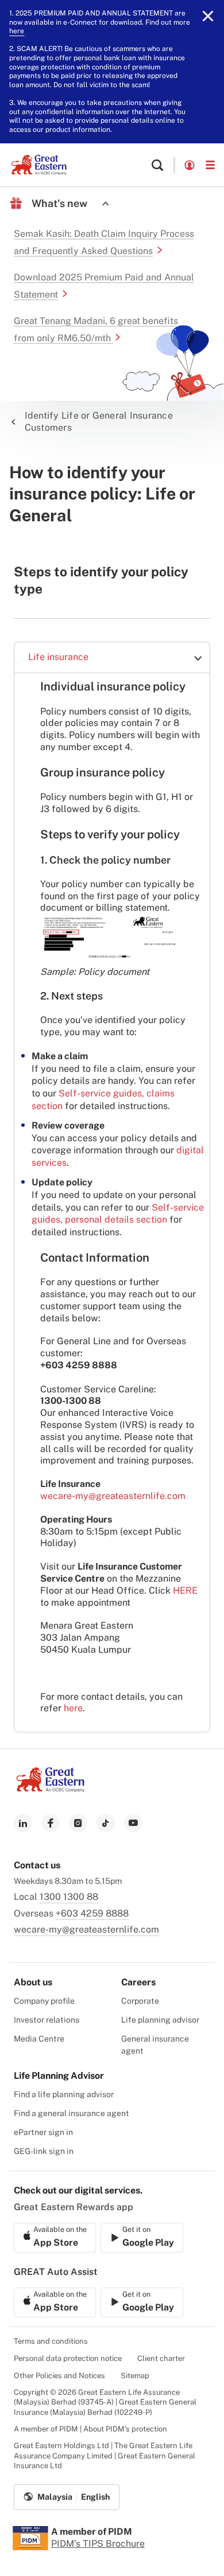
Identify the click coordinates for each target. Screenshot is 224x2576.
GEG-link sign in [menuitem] (44, 2151)
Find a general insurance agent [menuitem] (72, 2113)
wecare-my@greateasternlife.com (113, 1496)
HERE (185, 1591)
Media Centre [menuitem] (39, 2039)
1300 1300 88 (69, 1897)
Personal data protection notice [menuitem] (68, 2358)
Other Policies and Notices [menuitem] (59, 2376)
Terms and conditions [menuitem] (51, 2341)
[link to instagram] (78, 1823)
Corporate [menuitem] (140, 2001)
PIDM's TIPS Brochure (98, 2544)
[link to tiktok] (106, 1823)
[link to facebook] (51, 1823)
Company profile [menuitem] (44, 2001)
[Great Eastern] (39, 165)
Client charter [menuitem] (161, 2358)
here (17, 31)
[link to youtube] (133, 1823)
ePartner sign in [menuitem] (43, 2132)
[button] (157, 165)
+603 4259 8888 (92, 1913)
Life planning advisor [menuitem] (160, 2020)
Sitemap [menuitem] (135, 2376)
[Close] (208, 16)
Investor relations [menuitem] (47, 2020)
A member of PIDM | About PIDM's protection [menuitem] (90, 2429)
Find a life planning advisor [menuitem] (64, 2094)
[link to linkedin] (23, 1823)
